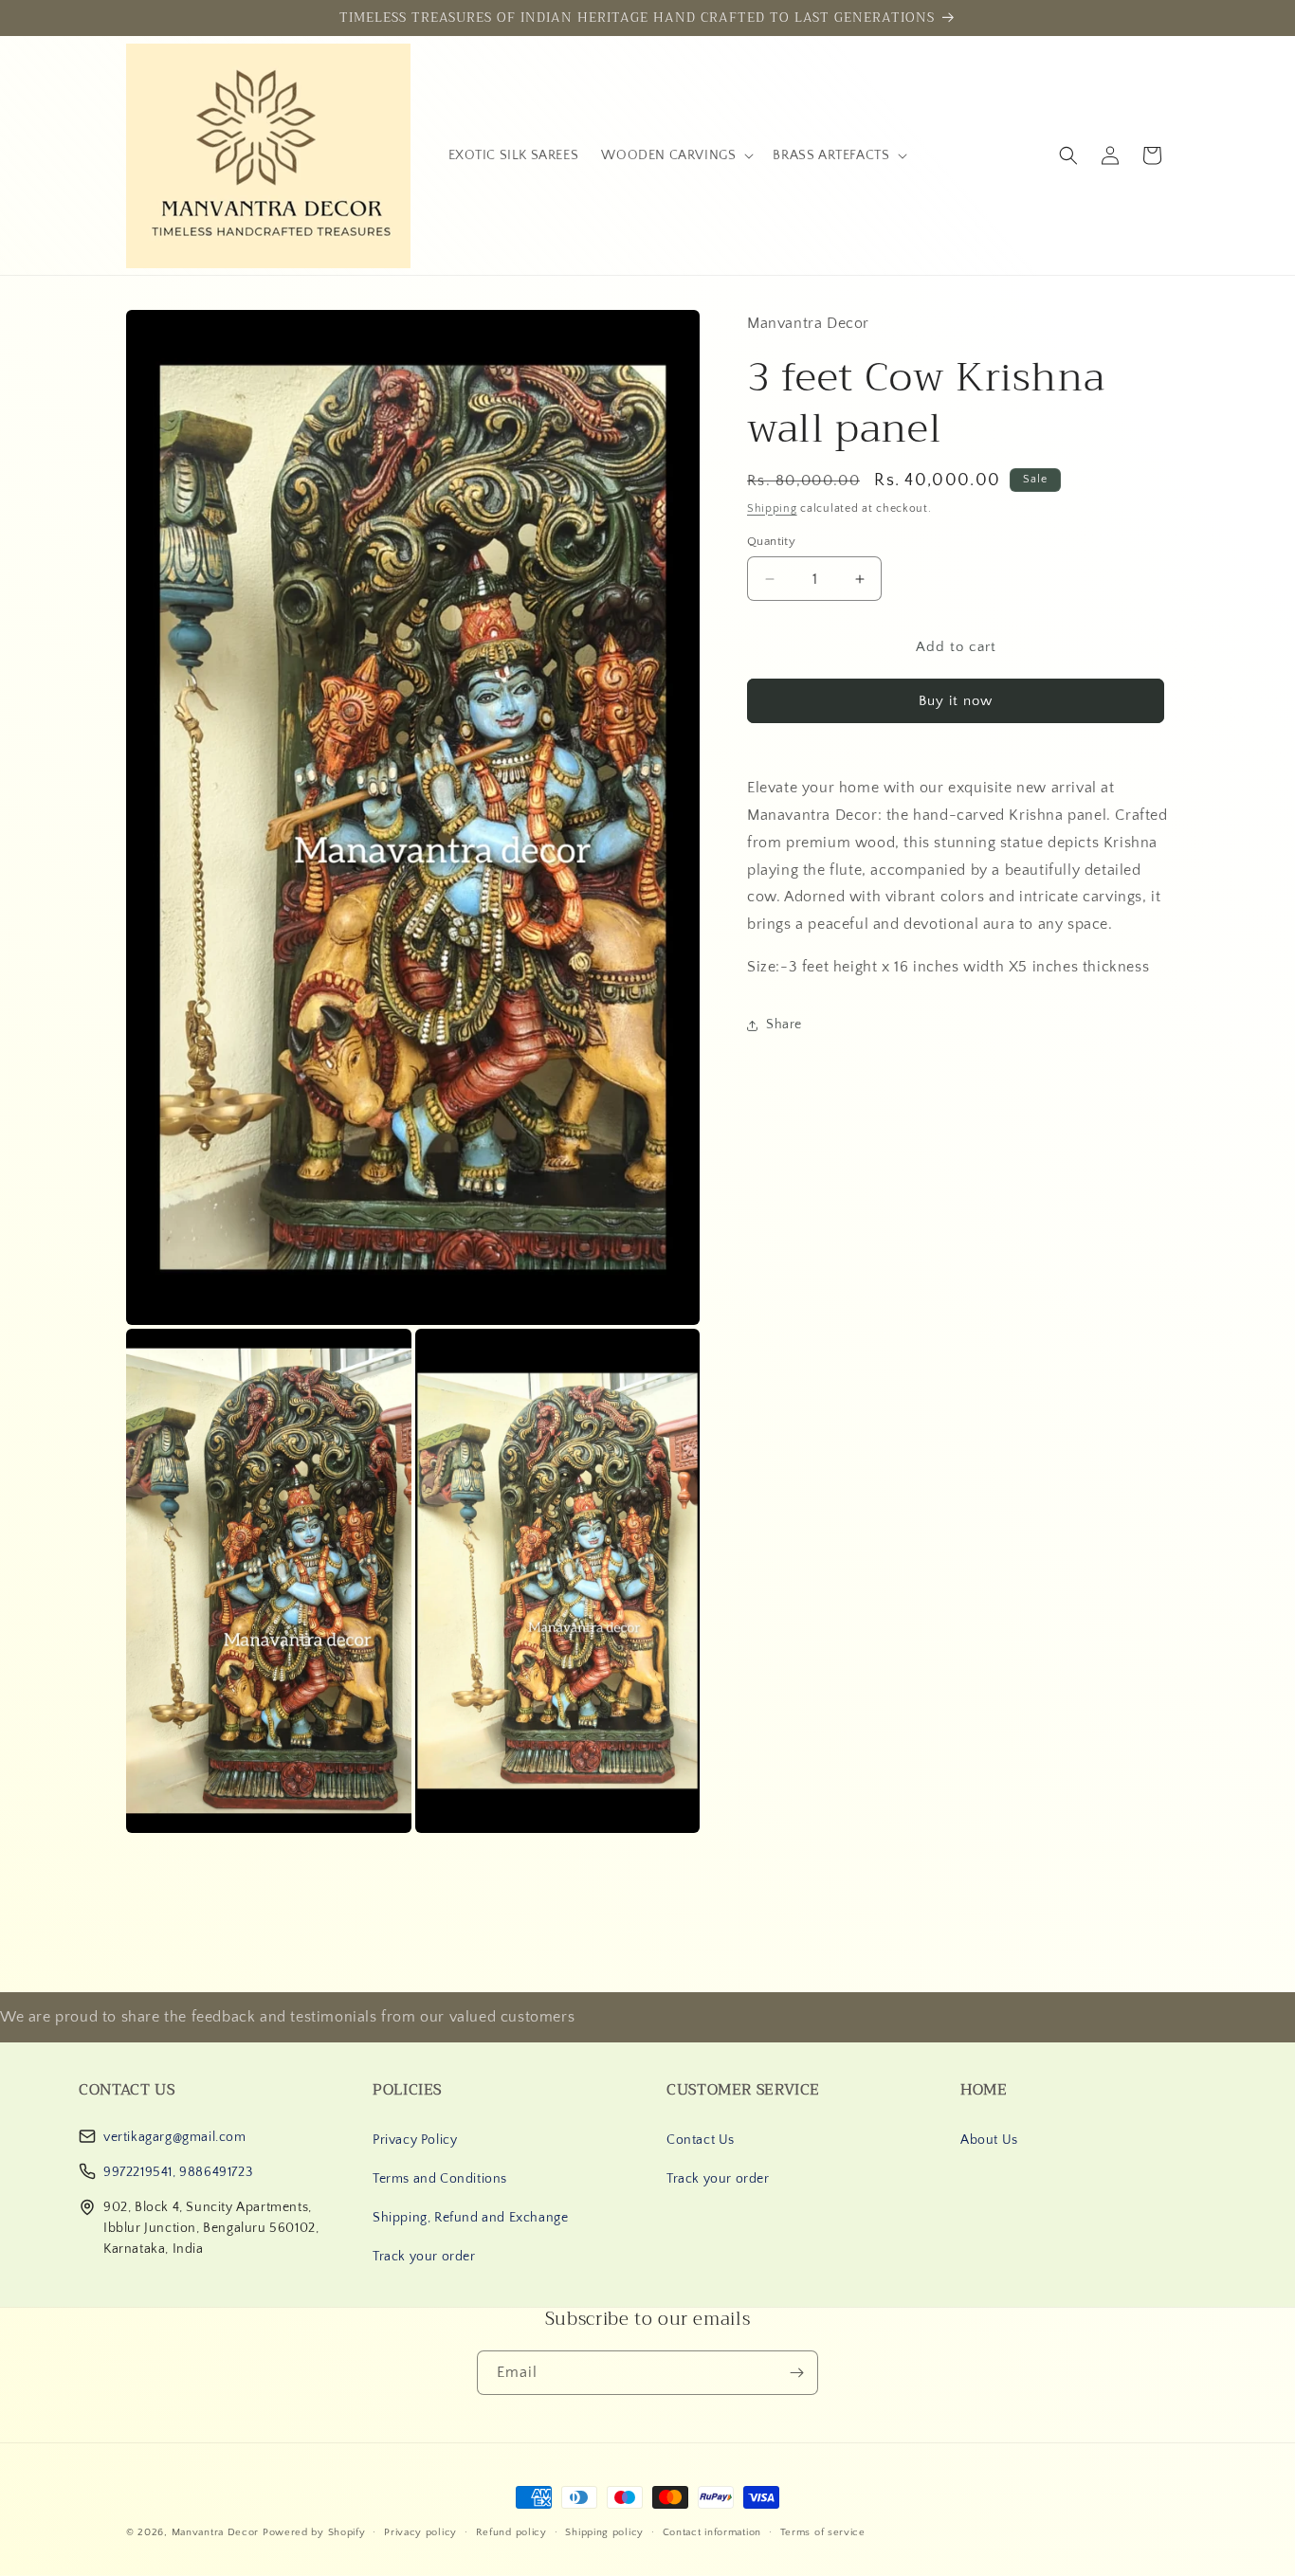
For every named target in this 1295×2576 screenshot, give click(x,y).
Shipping (772, 508)
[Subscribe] (796, 2373)
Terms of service (823, 2531)
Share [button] (784, 1025)
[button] (675, 155)
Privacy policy (420, 2531)
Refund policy (511, 2531)
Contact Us (701, 2140)
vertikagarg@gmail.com (175, 2137)
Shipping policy (604, 2531)
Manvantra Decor (217, 2532)
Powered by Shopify (314, 2532)
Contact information (712, 2531)
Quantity (771, 541)
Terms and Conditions (440, 2179)
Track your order (424, 2257)
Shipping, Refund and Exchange (470, 2218)
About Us (989, 2140)
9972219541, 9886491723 (178, 2172)
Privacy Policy (415, 2140)
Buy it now (956, 702)
